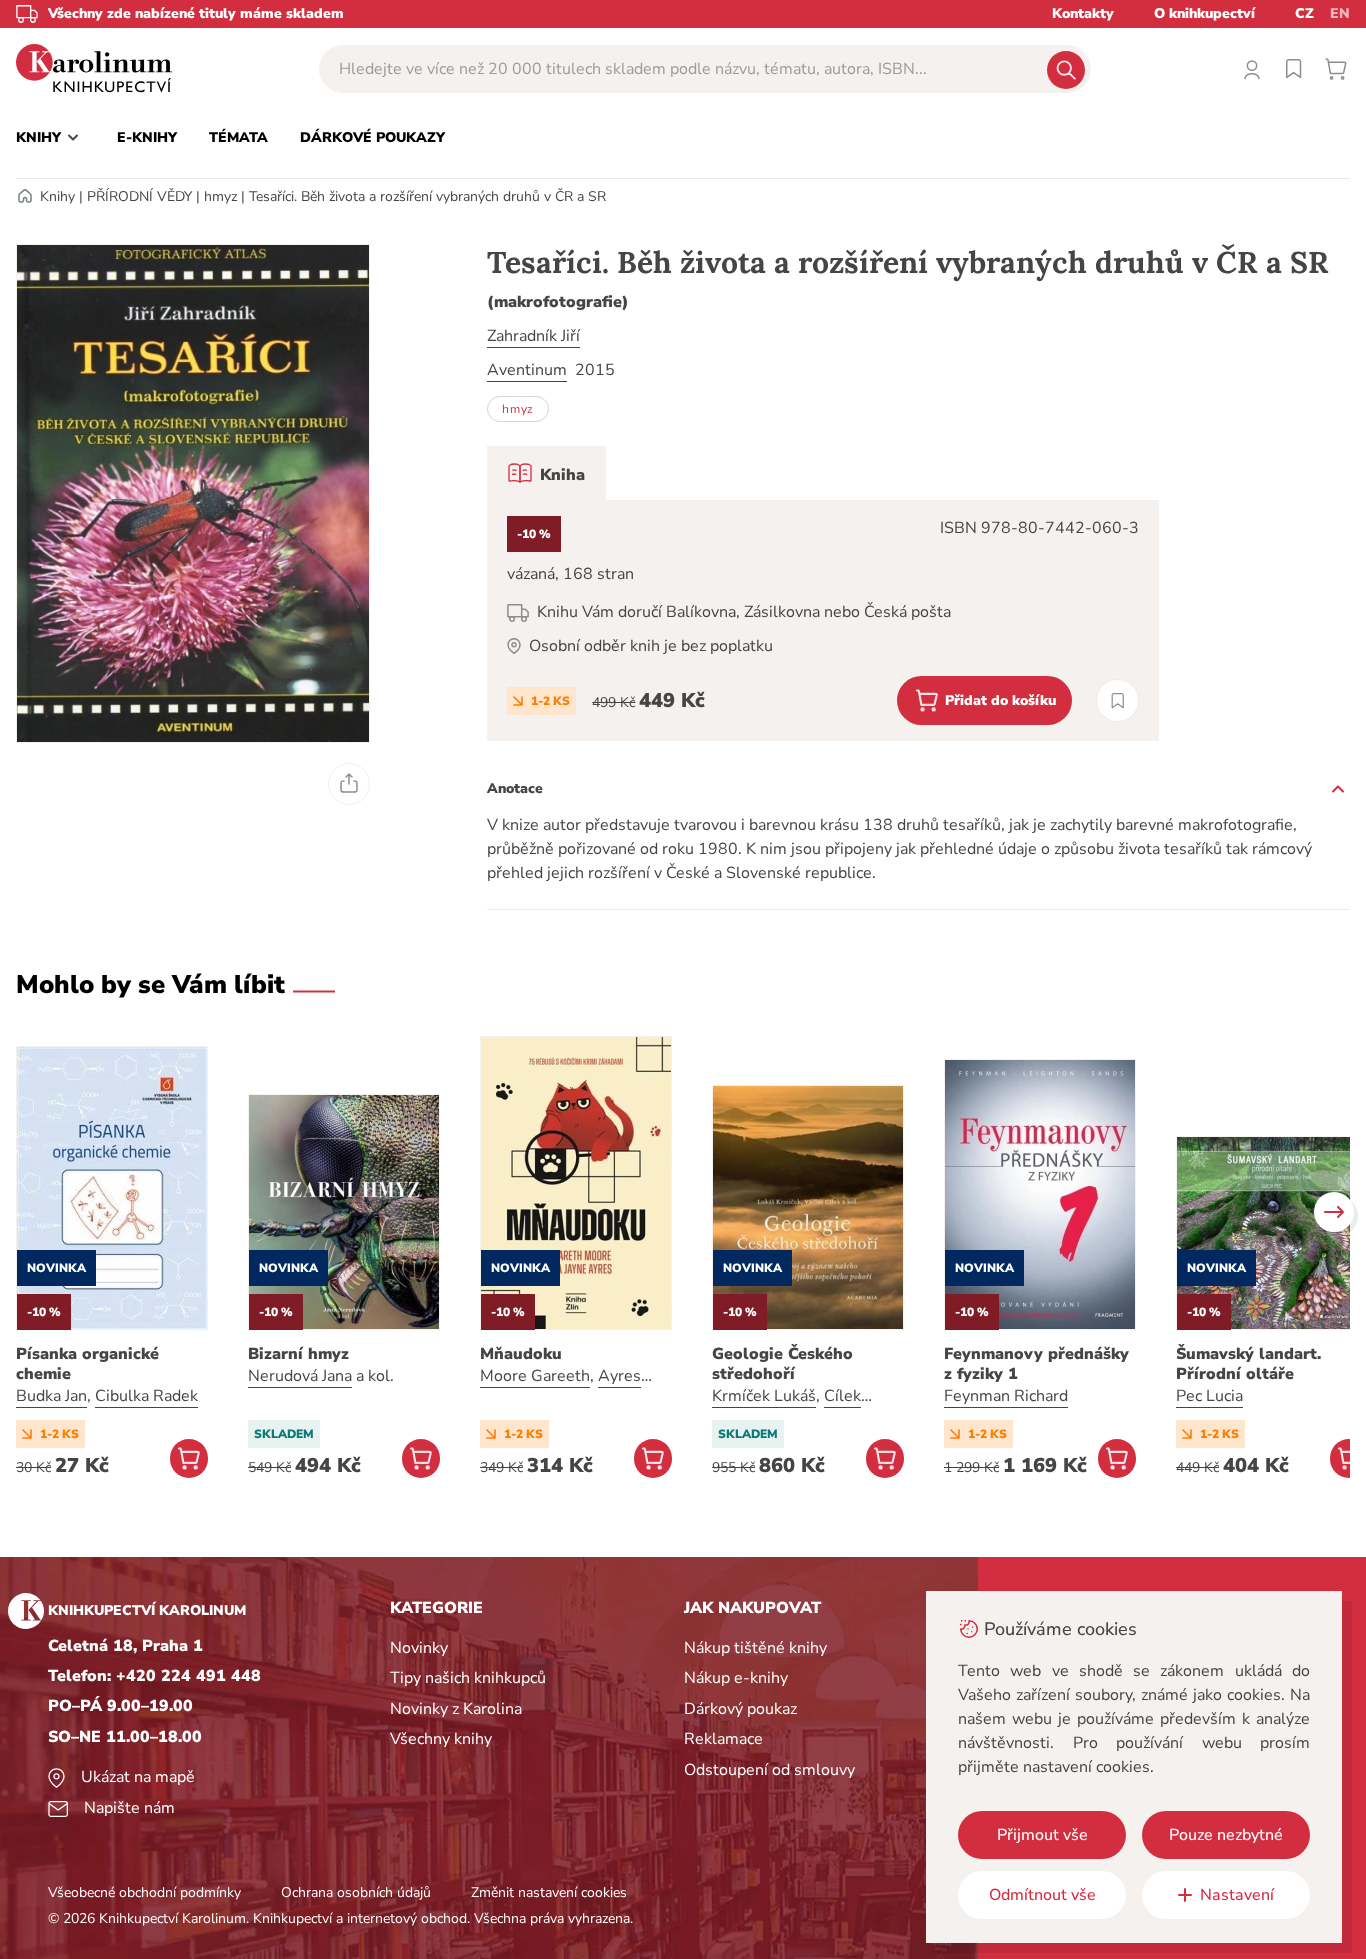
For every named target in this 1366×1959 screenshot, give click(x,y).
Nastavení (1237, 1895)
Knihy (57, 196)
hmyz (220, 196)
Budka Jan (51, 1396)
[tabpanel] (823, 620)
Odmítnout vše (1042, 1895)
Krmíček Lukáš (764, 1396)
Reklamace (723, 1739)
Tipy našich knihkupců (468, 1678)
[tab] (546, 473)
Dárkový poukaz (740, 1709)
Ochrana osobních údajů (356, 1892)
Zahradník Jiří (533, 336)
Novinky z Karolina (456, 1709)
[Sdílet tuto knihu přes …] (349, 784)
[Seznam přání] (1294, 69)
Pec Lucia (1209, 1396)
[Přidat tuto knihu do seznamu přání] (1117, 700)
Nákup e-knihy (736, 1678)
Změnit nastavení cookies (549, 1892)
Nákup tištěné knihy (755, 1648)
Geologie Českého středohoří (782, 1364)
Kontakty (1083, 13)
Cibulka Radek (146, 1396)
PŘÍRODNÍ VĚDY (139, 196)
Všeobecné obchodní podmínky (144, 1892)
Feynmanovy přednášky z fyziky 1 (1036, 1364)
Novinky (419, 1648)
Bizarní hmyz (298, 1354)
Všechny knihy (441, 1739)
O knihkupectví (1204, 13)
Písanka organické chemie (87, 1364)
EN (1340, 13)
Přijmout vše (1042, 1835)
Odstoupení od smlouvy (769, 1770)
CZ (1304, 13)
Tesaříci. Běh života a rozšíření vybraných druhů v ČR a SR (427, 196)
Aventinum (527, 370)
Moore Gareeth (535, 1376)
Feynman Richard (1006, 1396)
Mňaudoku (521, 1354)
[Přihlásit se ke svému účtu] (1252, 69)
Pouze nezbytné (1226, 1835)
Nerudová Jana (300, 1376)
